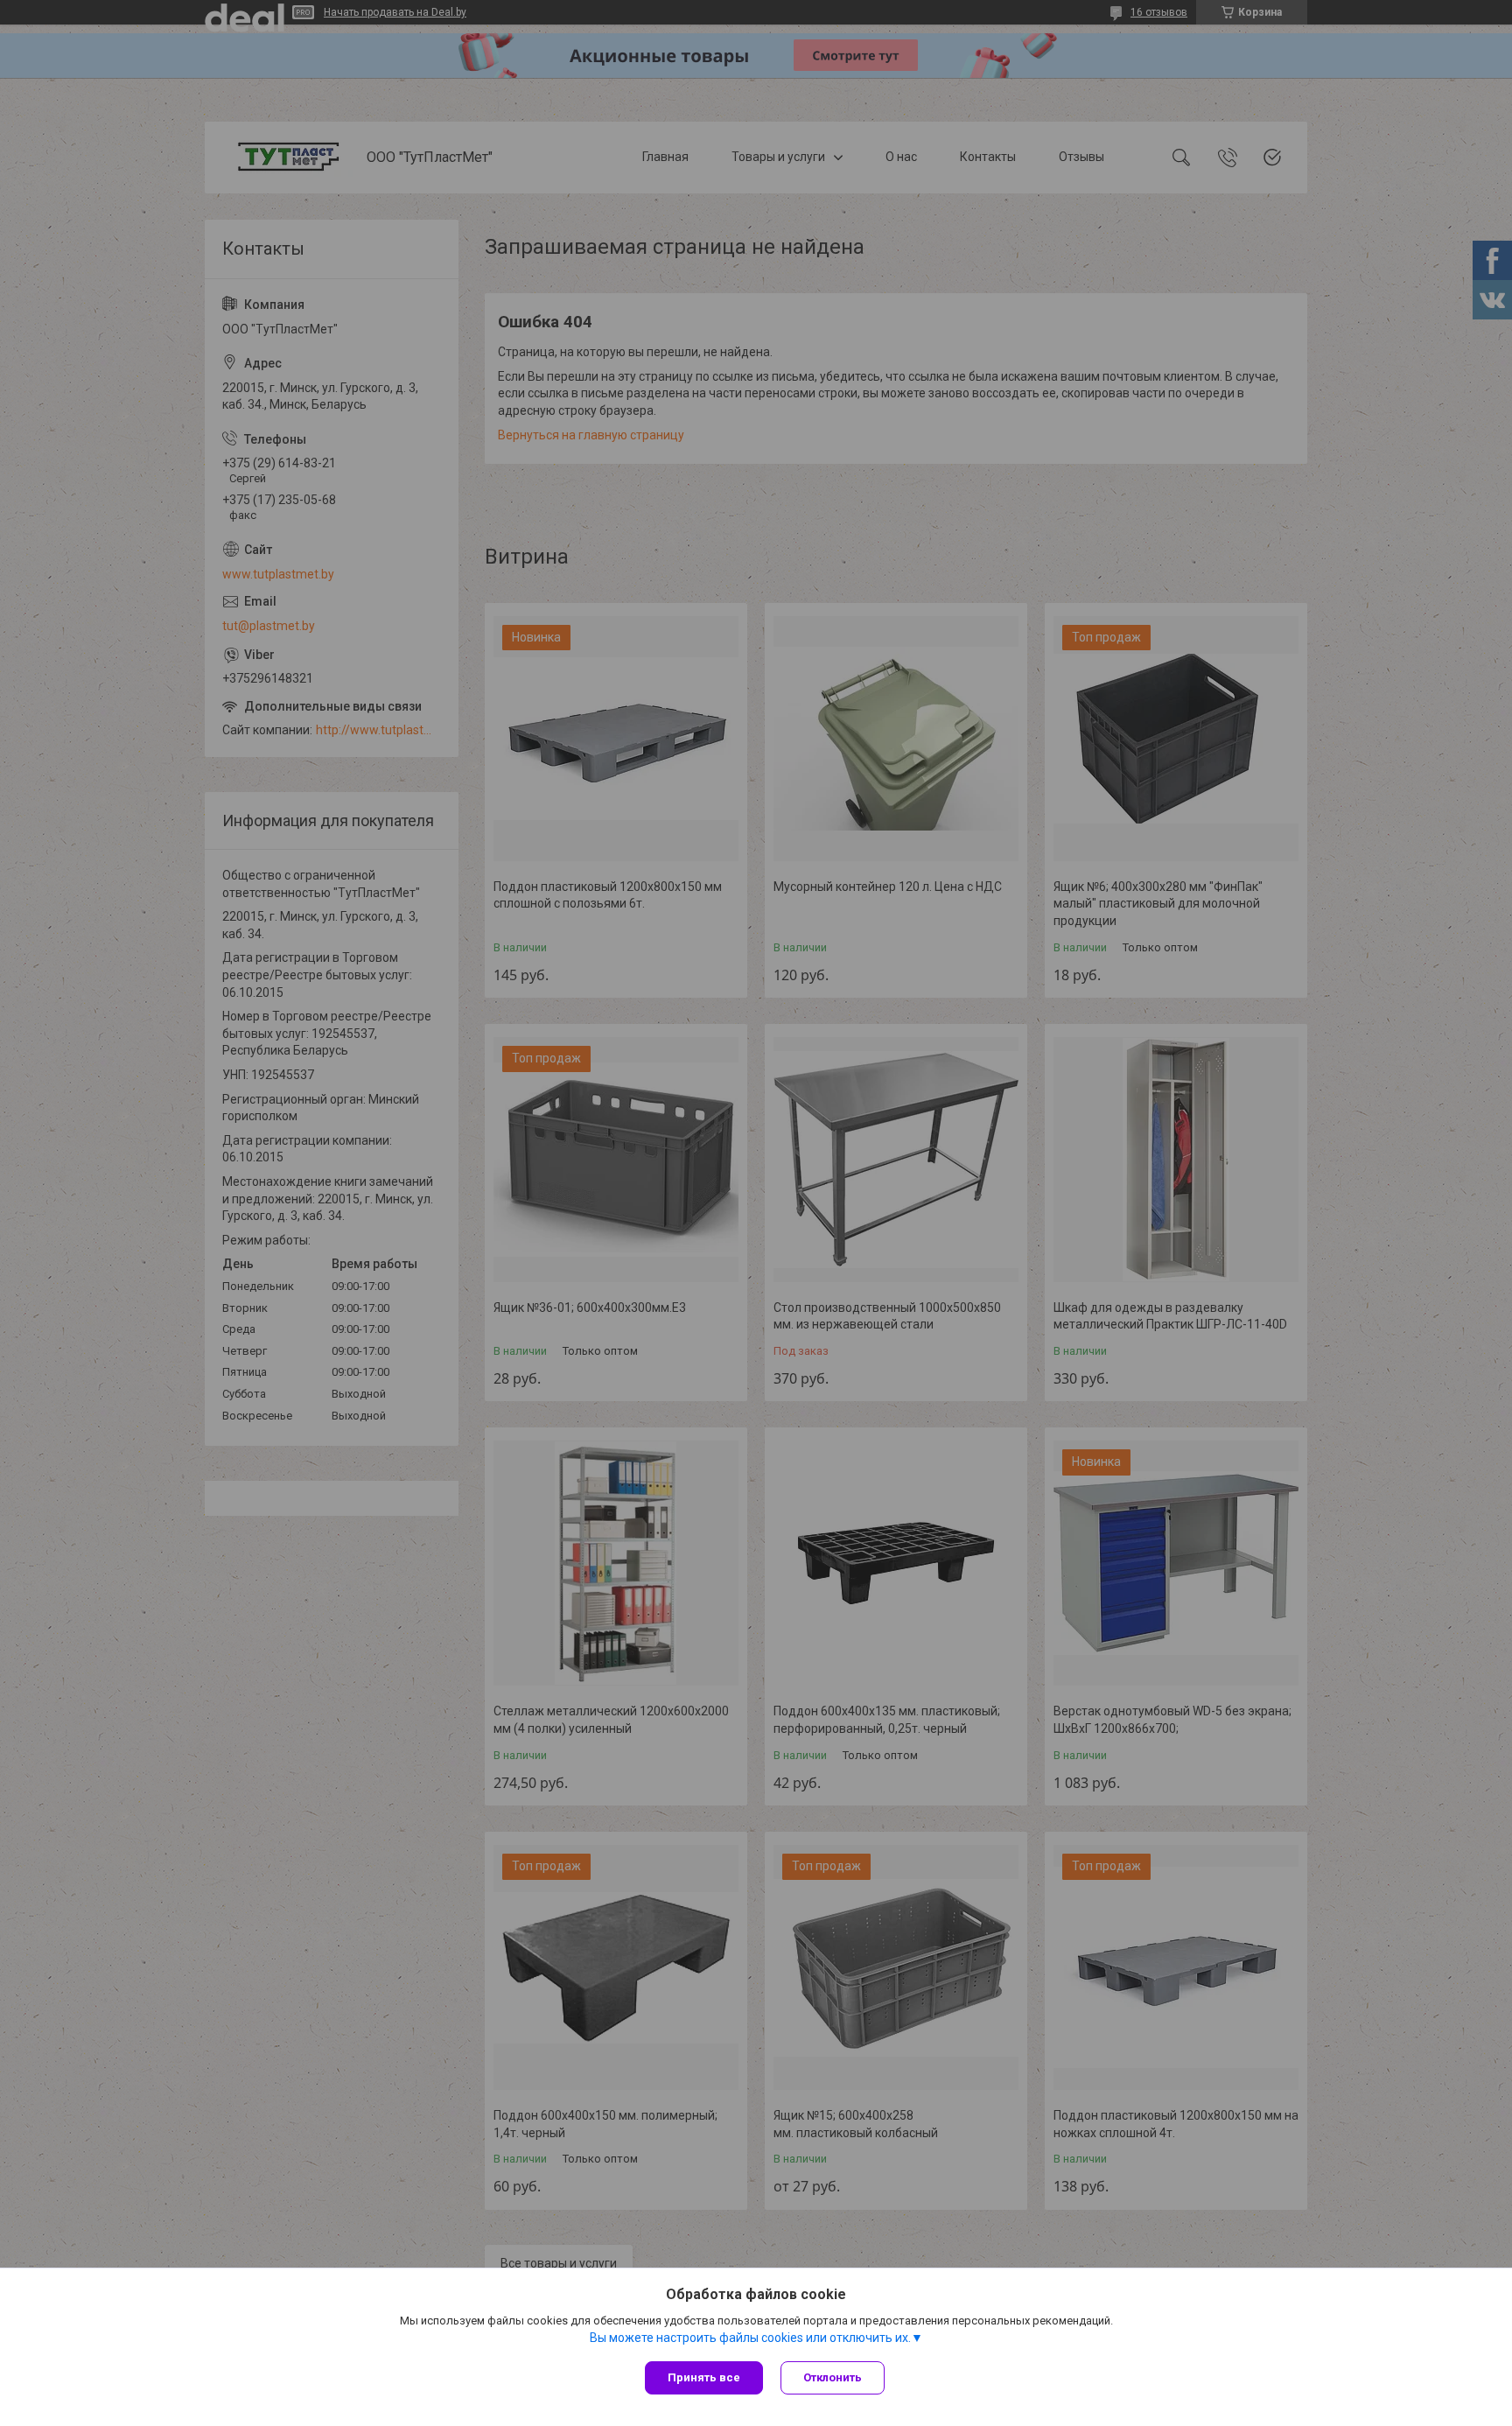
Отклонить (833, 2377)
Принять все (704, 2377)
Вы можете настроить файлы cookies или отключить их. (750, 2338)
